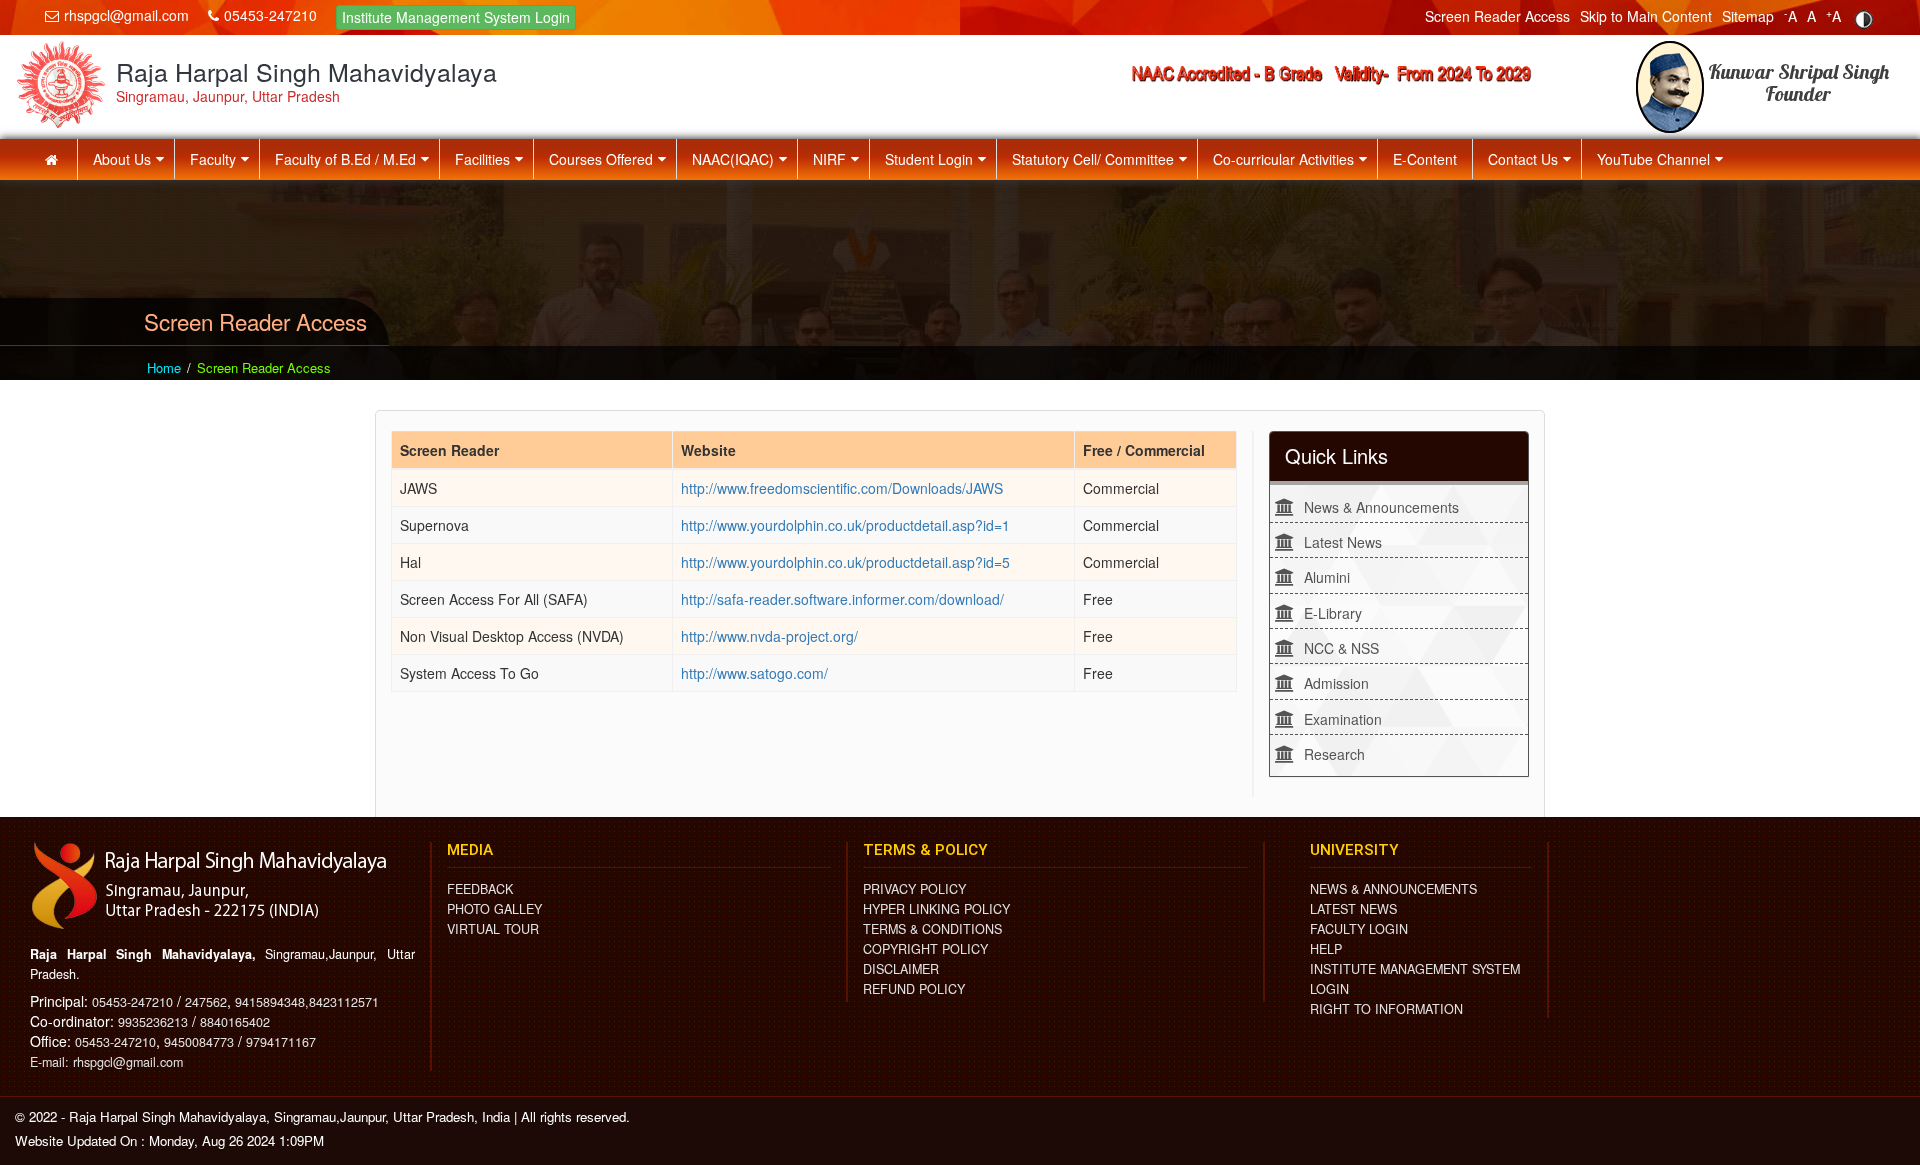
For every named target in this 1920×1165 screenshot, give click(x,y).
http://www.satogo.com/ (754, 673)
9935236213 (153, 1022)
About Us (122, 159)
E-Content (1425, 159)
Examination (1343, 719)
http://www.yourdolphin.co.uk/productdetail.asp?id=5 (845, 562)
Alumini (1327, 577)
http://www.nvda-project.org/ (769, 636)
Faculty (213, 159)
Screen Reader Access (1497, 16)
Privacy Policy (914, 889)
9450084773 (199, 1042)
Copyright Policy (925, 949)
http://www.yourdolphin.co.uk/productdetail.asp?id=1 (845, 525)
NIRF (829, 159)
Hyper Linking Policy (936, 909)
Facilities (482, 159)
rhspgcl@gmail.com (126, 15)
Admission (1336, 683)
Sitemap (1748, 16)
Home (164, 367)
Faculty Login (1359, 929)
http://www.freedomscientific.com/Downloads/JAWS (842, 488)
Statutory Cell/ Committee (1093, 159)
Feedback (480, 889)
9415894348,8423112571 (307, 1002)
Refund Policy (914, 989)
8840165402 (235, 1022)
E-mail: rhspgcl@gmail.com (106, 1062)
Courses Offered (601, 159)
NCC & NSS (1341, 648)
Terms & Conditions (932, 929)
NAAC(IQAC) (733, 159)
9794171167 (281, 1042)
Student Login (929, 159)
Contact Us (1523, 159)
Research (1334, 754)
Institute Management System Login (456, 17)
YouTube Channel (1653, 159)
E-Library (1333, 613)
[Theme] (1863, 19)
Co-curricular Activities (1283, 159)
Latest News (1343, 542)
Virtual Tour (493, 929)
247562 (206, 1002)
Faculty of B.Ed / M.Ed (345, 159)
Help (1326, 949)
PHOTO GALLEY (494, 909)
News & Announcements (1381, 507)
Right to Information (1386, 1009)
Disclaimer (901, 969)
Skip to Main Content (1646, 16)
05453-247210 (270, 15)
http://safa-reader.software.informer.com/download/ (842, 599)
